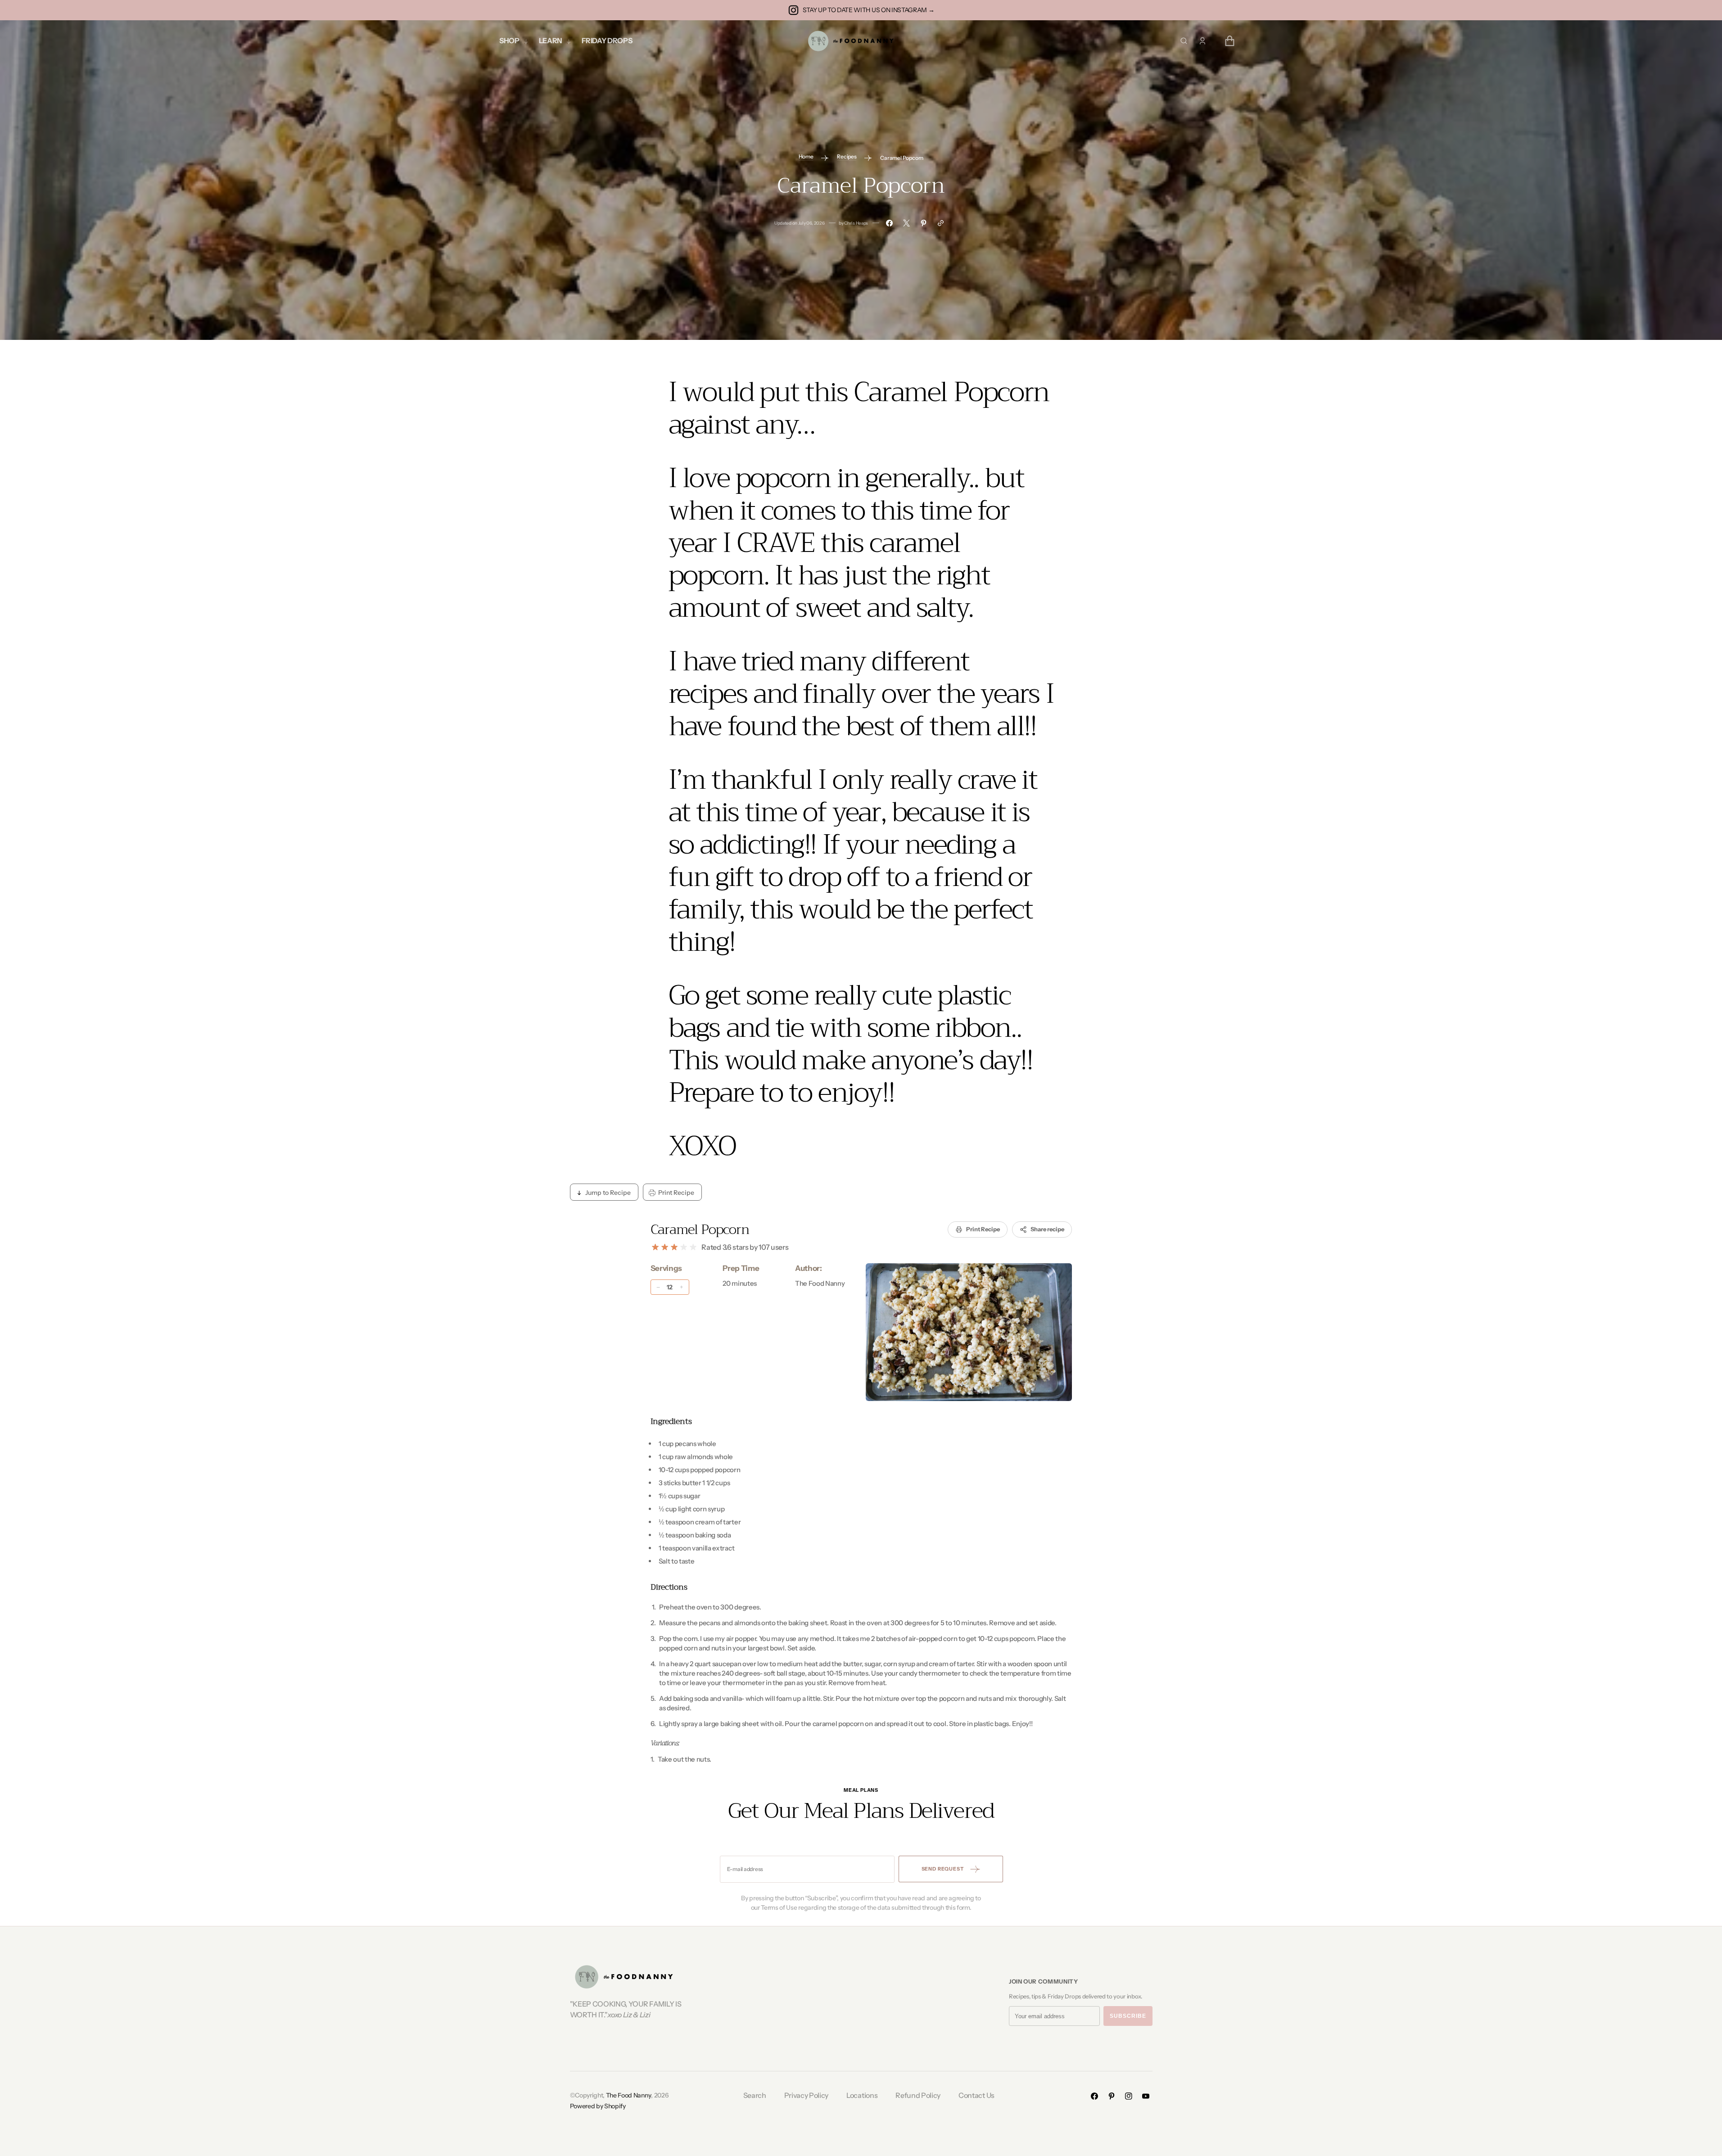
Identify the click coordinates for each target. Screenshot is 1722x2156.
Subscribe (1128, 2016)
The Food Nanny (629, 2095)
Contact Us (976, 2095)
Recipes (847, 156)
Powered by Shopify (598, 2106)
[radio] (655, 1247)
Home (806, 156)
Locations (862, 2095)
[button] (1202, 41)
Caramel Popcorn (700, 1229)
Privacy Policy (807, 2095)
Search (755, 2095)
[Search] (1184, 41)
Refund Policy (918, 2095)
